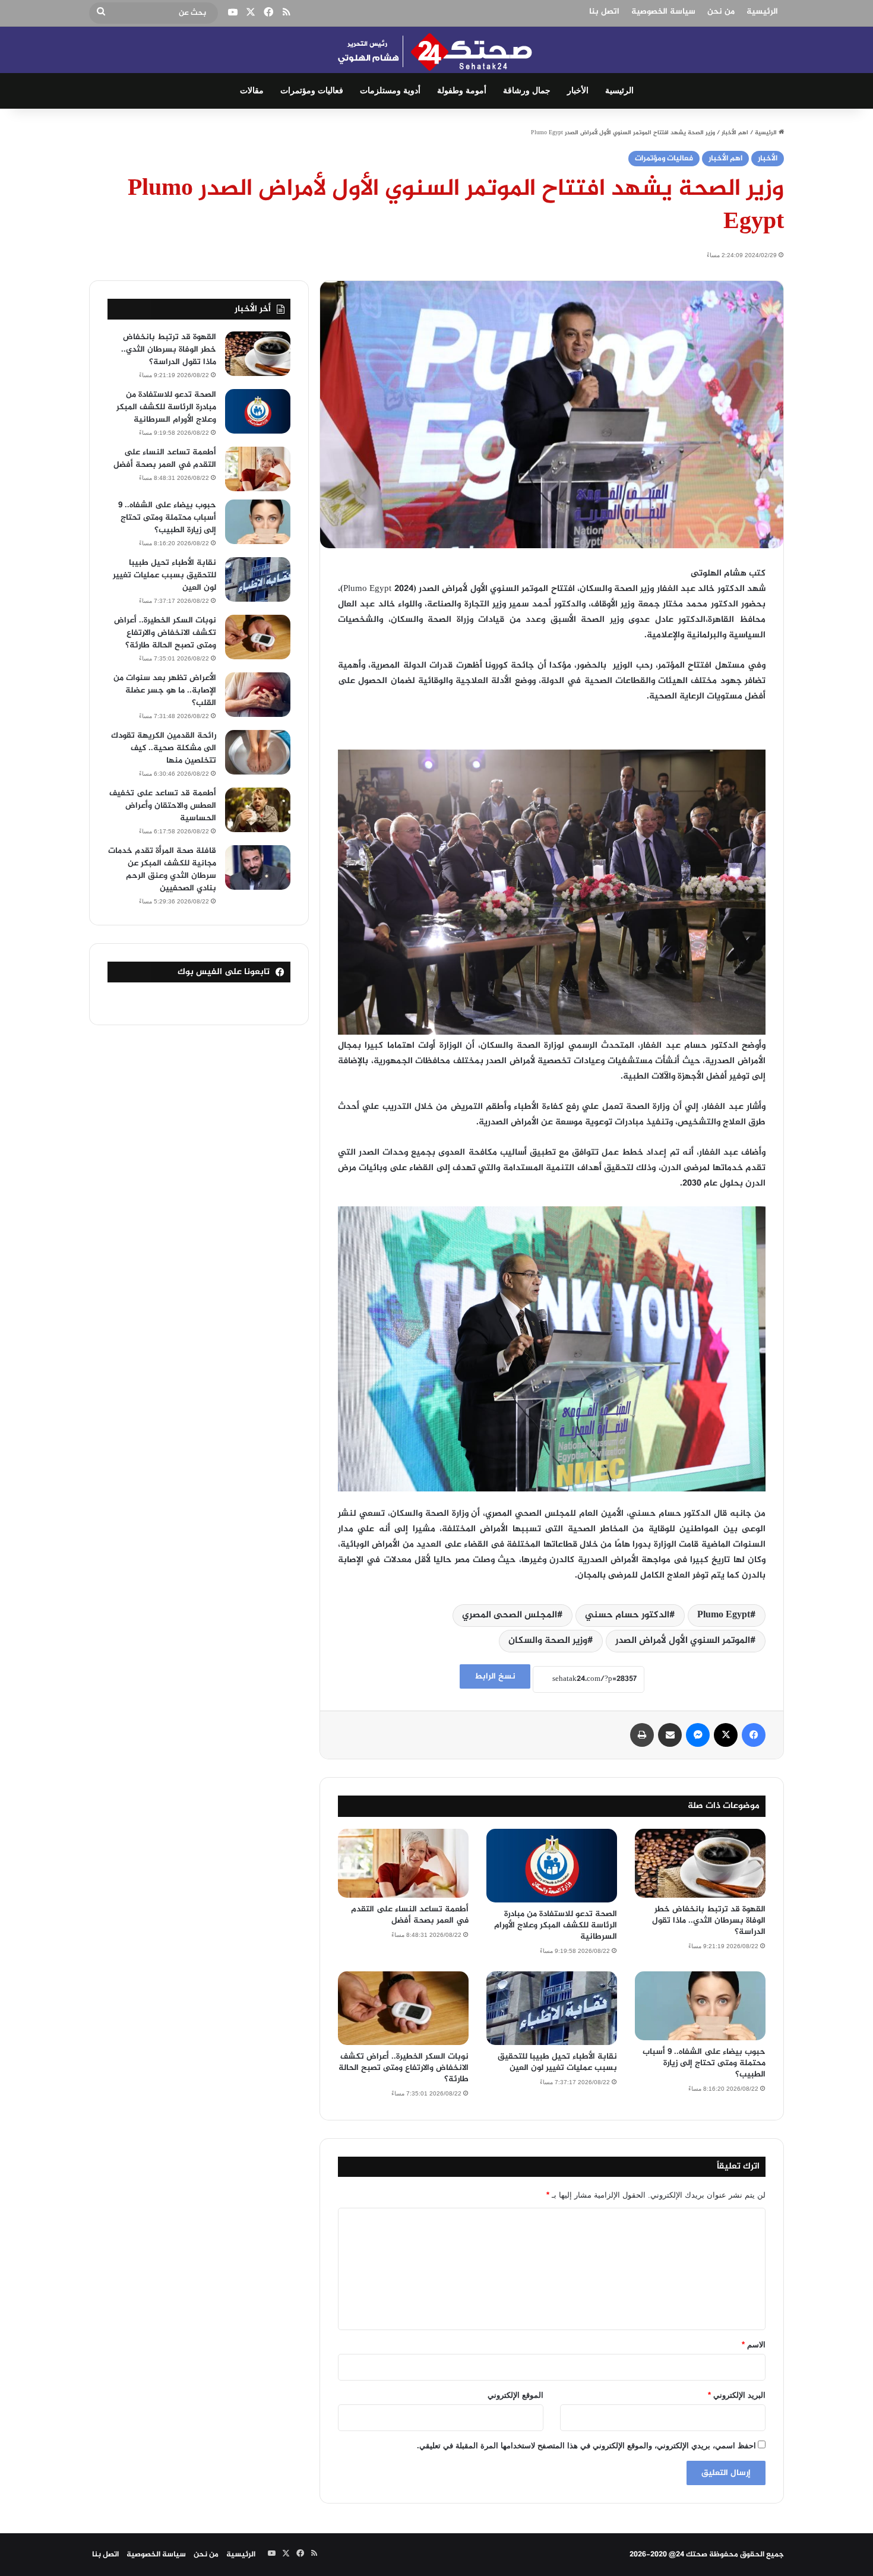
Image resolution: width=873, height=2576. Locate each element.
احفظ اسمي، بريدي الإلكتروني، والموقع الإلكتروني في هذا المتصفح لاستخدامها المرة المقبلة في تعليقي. (586, 2446)
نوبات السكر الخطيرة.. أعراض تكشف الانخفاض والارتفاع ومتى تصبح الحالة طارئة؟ (404, 2068)
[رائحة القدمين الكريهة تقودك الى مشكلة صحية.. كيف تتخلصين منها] (258, 752)
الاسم (754, 2345)
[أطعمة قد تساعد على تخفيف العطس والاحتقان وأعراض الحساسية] (258, 810)
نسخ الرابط (495, 1676)
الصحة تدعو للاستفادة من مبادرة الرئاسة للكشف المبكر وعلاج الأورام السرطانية (556, 1925)
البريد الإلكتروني (737, 2395)
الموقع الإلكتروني (515, 2395)
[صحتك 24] (437, 50)
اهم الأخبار (735, 133)
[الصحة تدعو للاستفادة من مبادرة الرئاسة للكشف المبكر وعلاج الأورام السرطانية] (552, 1866)
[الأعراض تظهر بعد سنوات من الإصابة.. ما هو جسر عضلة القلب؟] (258, 695)
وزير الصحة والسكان (548, 1641)
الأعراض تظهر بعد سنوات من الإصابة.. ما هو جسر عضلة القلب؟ (165, 690)
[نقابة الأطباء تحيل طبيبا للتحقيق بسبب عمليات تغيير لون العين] (552, 2008)
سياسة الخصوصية (663, 12)
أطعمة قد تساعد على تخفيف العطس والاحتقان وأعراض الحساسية (163, 806)
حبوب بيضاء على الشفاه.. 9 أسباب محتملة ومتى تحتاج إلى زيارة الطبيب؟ (704, 2063)
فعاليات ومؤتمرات (312, 91)
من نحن (721, 12)
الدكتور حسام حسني (627, 1615)
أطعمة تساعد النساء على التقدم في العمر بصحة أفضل (410, 1915)
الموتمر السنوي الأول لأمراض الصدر (683, 1641)
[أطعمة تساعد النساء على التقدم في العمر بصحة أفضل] (403, 1863)
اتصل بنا (604, 12)
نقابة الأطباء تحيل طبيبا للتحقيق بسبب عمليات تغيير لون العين (557, 2062)
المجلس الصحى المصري (510, 1615)
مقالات (252, 91)
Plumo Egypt (724, 1615)
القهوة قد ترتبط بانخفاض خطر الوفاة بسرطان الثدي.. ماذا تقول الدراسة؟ (709, 1921)
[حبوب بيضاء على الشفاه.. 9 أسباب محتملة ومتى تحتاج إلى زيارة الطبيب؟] (700, 2006)
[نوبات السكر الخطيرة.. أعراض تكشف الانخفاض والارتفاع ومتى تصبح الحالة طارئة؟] (403, 2008)
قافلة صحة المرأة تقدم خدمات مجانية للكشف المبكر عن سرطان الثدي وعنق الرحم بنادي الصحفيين (162, 870)
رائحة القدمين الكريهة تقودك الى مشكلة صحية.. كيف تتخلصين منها (164, 748)
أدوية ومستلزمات (390, 91)
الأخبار (578, 91)
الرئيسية (762, 12)
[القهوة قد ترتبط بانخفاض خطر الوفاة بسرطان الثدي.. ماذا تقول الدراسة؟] (700, 1863)
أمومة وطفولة (462, 91)
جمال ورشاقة (527, 91)
